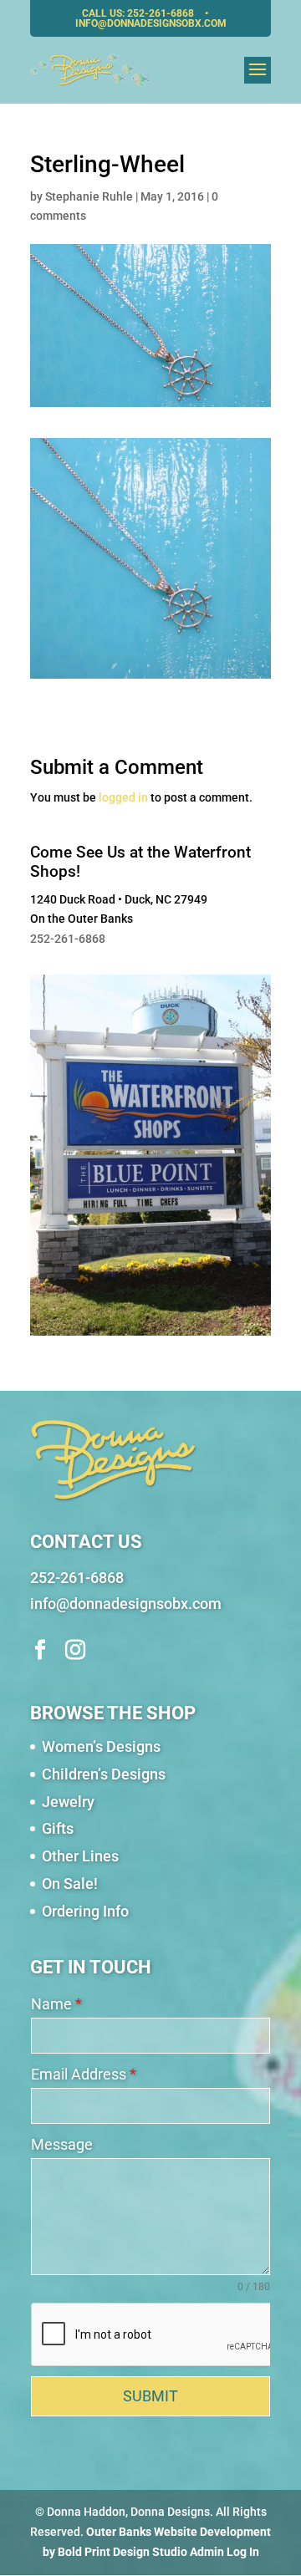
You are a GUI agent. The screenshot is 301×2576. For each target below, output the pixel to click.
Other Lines (80, 1856)
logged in (123, 797)
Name (56, 2004)
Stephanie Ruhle (89, 196)
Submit (150, 2396)
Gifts (58, 1828)
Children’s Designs (104, 1774)
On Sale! (70, 1884)
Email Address (84, 2074)
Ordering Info (85, 1911)
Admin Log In (224, 2552)
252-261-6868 (162, 13)
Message (62, 2144)
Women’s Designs (101, 1746)
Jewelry (68, 1802)
